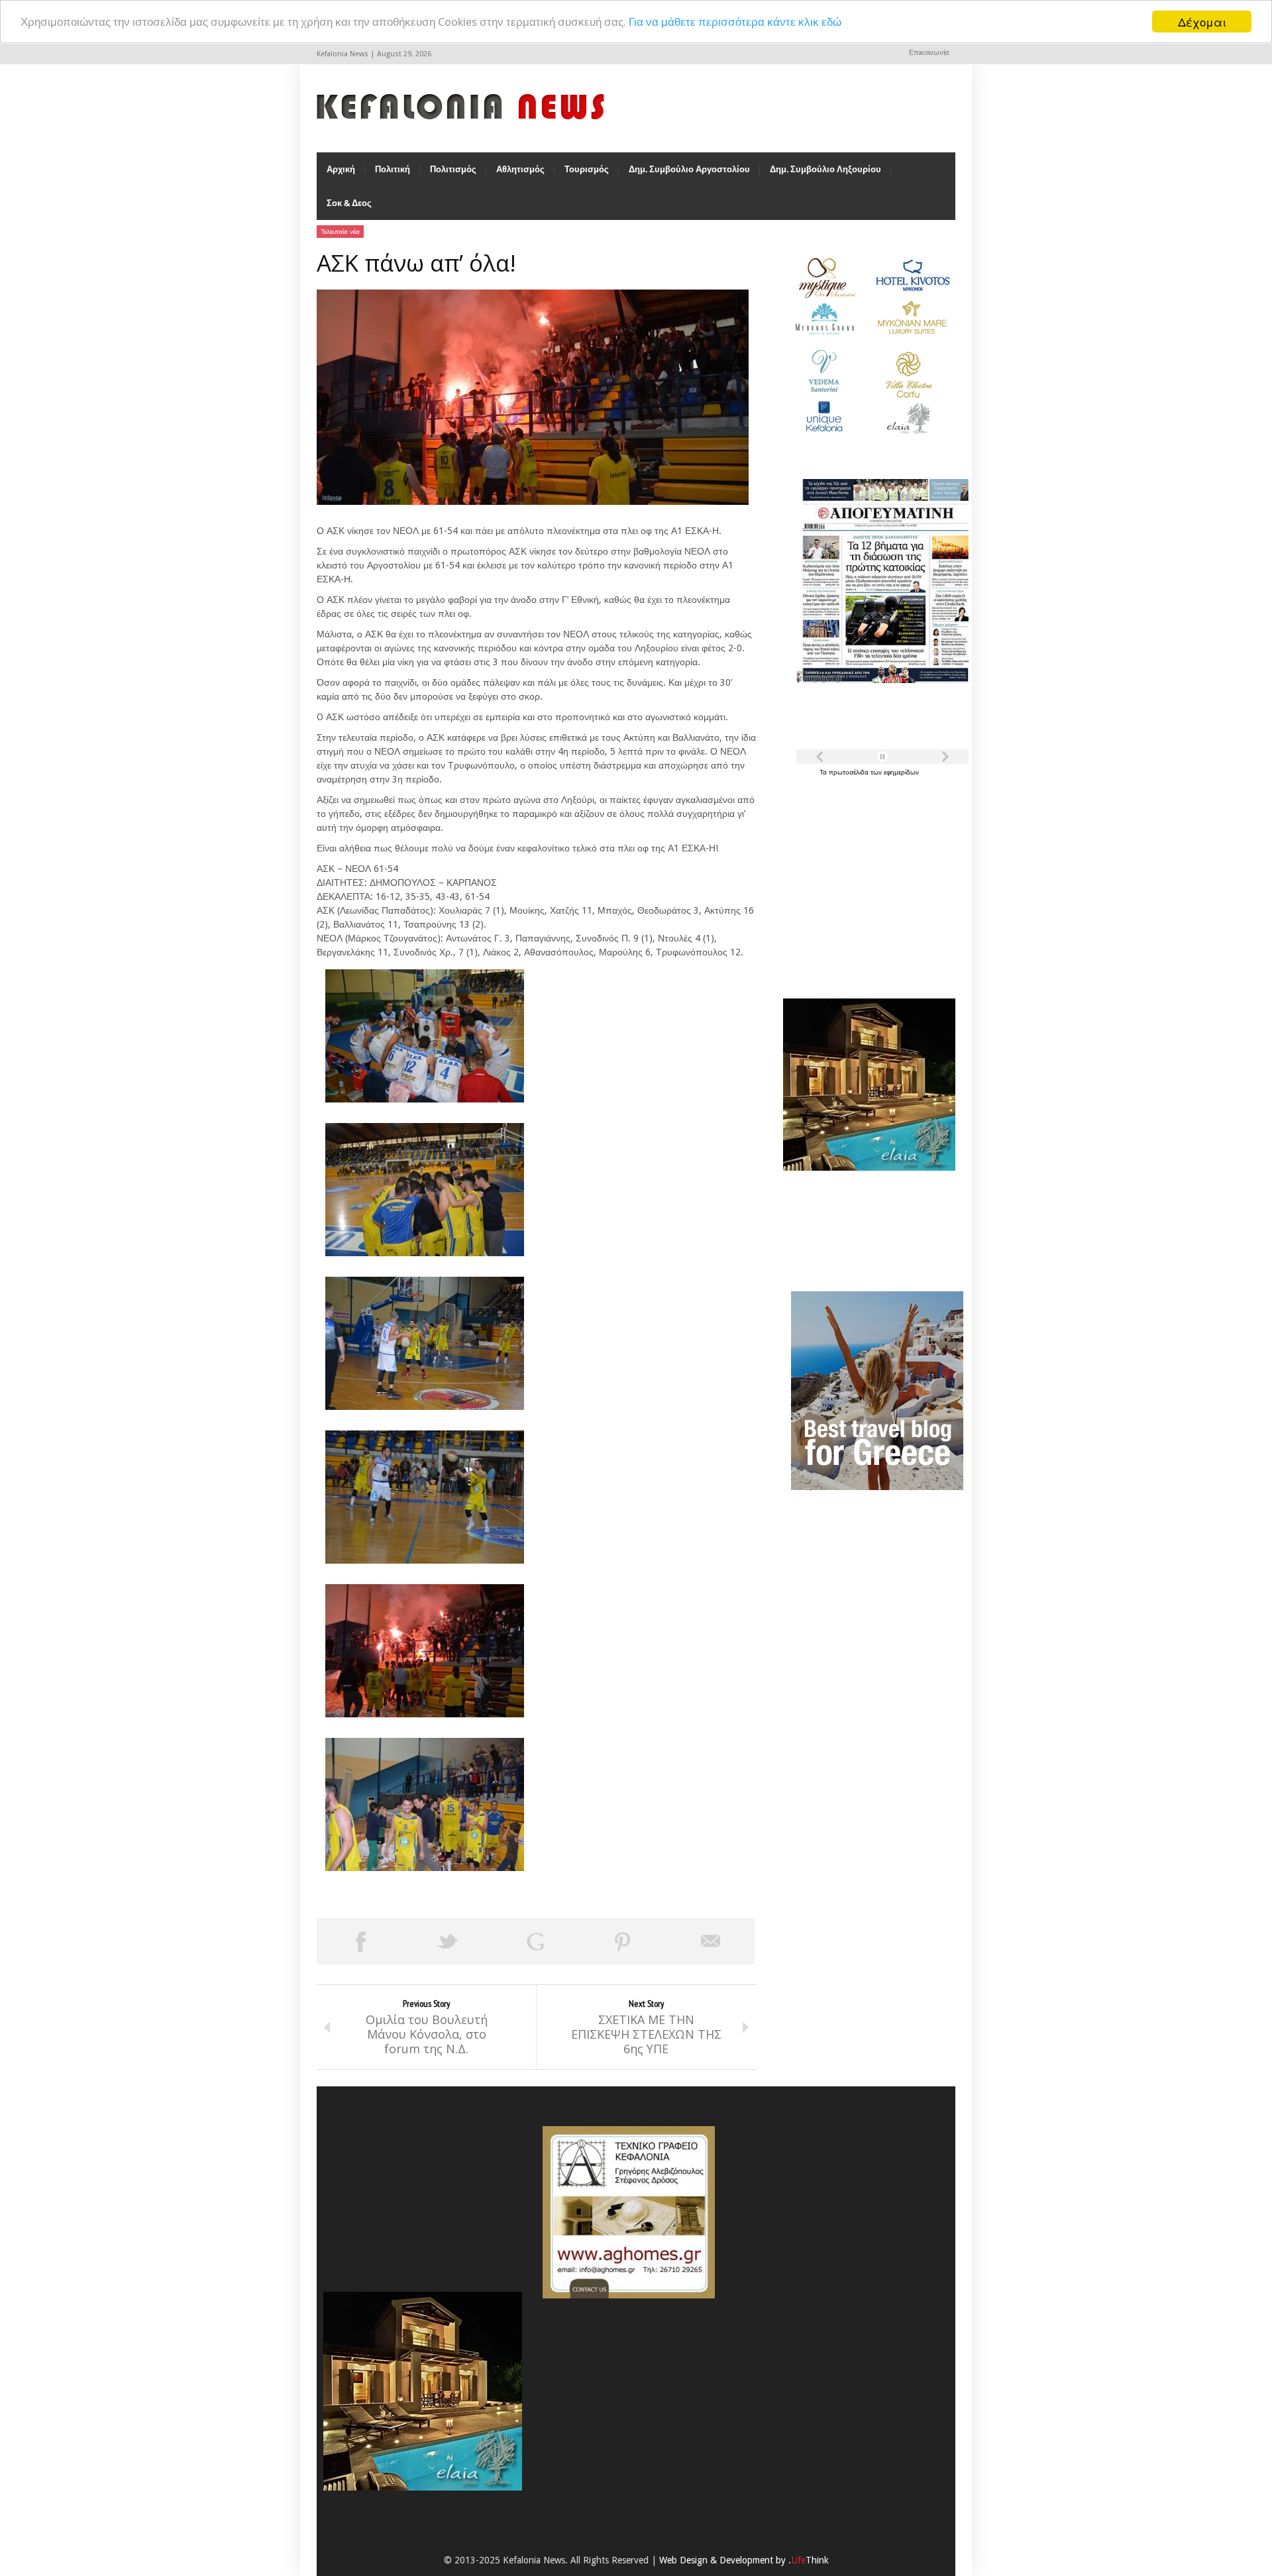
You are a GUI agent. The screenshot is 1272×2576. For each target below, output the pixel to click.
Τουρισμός (587, 169)
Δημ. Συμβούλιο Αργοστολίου (689, 169)
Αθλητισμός (520, 169)
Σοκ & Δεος (349, 203)
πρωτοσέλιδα (850, 772)
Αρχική (341, 169)
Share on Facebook (360, 1941)
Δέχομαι (1202, 22)
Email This (711, 1941)
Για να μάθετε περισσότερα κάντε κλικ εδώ (735, 22)
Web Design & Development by (744, 2560)
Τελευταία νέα (340, 232)
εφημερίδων (901, 772)
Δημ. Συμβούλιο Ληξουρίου (825, 169)
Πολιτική (393, 169)
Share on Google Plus (535, 1941)
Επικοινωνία (929, 53)
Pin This (623, 1941)
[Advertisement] (866, 880)
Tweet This (448, 1941)
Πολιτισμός (453, 169)
